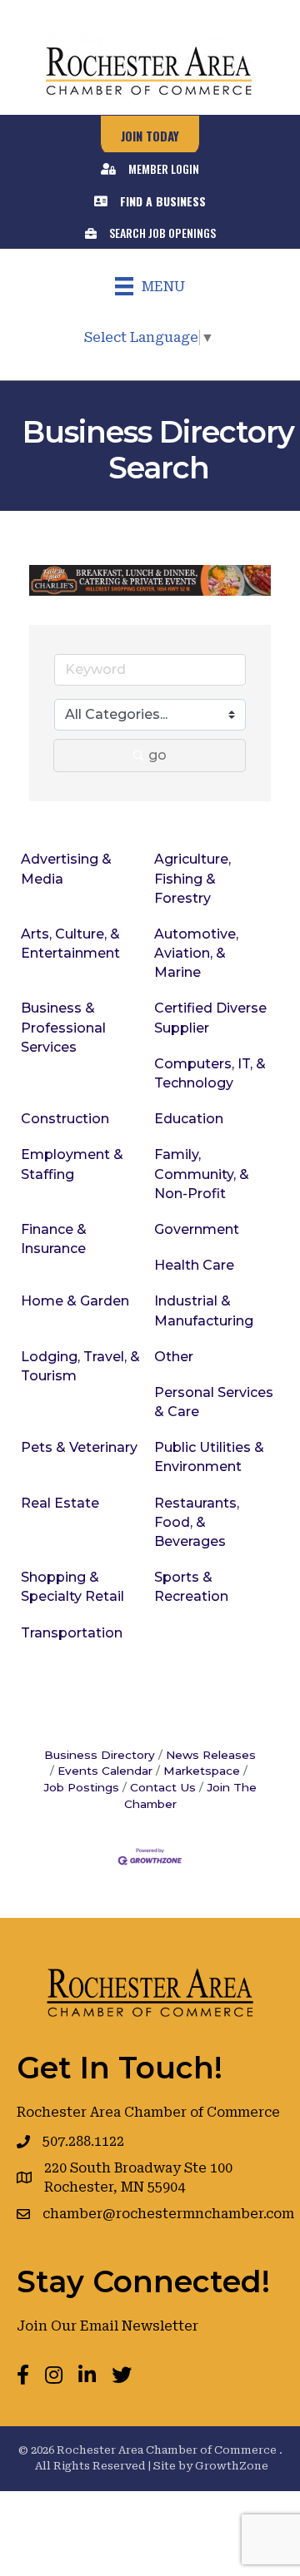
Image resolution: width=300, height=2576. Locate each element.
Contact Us (163, 1787)
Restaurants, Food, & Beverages (197, 1522)
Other (174, 1357)
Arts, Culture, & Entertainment (70, 944)
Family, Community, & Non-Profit (202, 1174)
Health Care (194, 1265)
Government (197, 1229)
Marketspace (202, 1771)
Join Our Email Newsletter (107, 2326)
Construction (65, 1119)
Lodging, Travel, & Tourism (80, 1366)
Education (189, 1119)
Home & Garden (75, 1301)
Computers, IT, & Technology (210, 1073)
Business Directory (100, 1755)
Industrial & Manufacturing (204, 1310)
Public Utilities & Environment (209, 1457)
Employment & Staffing (72, 1164)
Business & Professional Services (63, 1027)
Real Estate (60, 1503)
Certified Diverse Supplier (210, 1018)
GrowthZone (232, 2466)
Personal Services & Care (214, 1402)
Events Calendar (105, 1771)
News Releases (211, 1755)
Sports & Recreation (191, 1587)
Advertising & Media (66, 869)
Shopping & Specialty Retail (72, 1587)
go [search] (157, 755)
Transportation (72, 1633)
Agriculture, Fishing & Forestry (192, 878)
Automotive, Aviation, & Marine (196, 953)
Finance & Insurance (54, 1239)
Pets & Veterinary (79, 1447)
